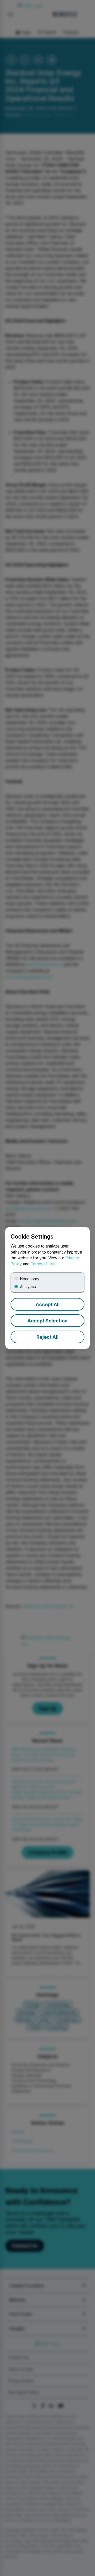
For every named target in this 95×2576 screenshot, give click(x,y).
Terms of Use (43, 1264)
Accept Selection (47, 1321)
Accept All (48, 1304)
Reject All (47, 1337)
